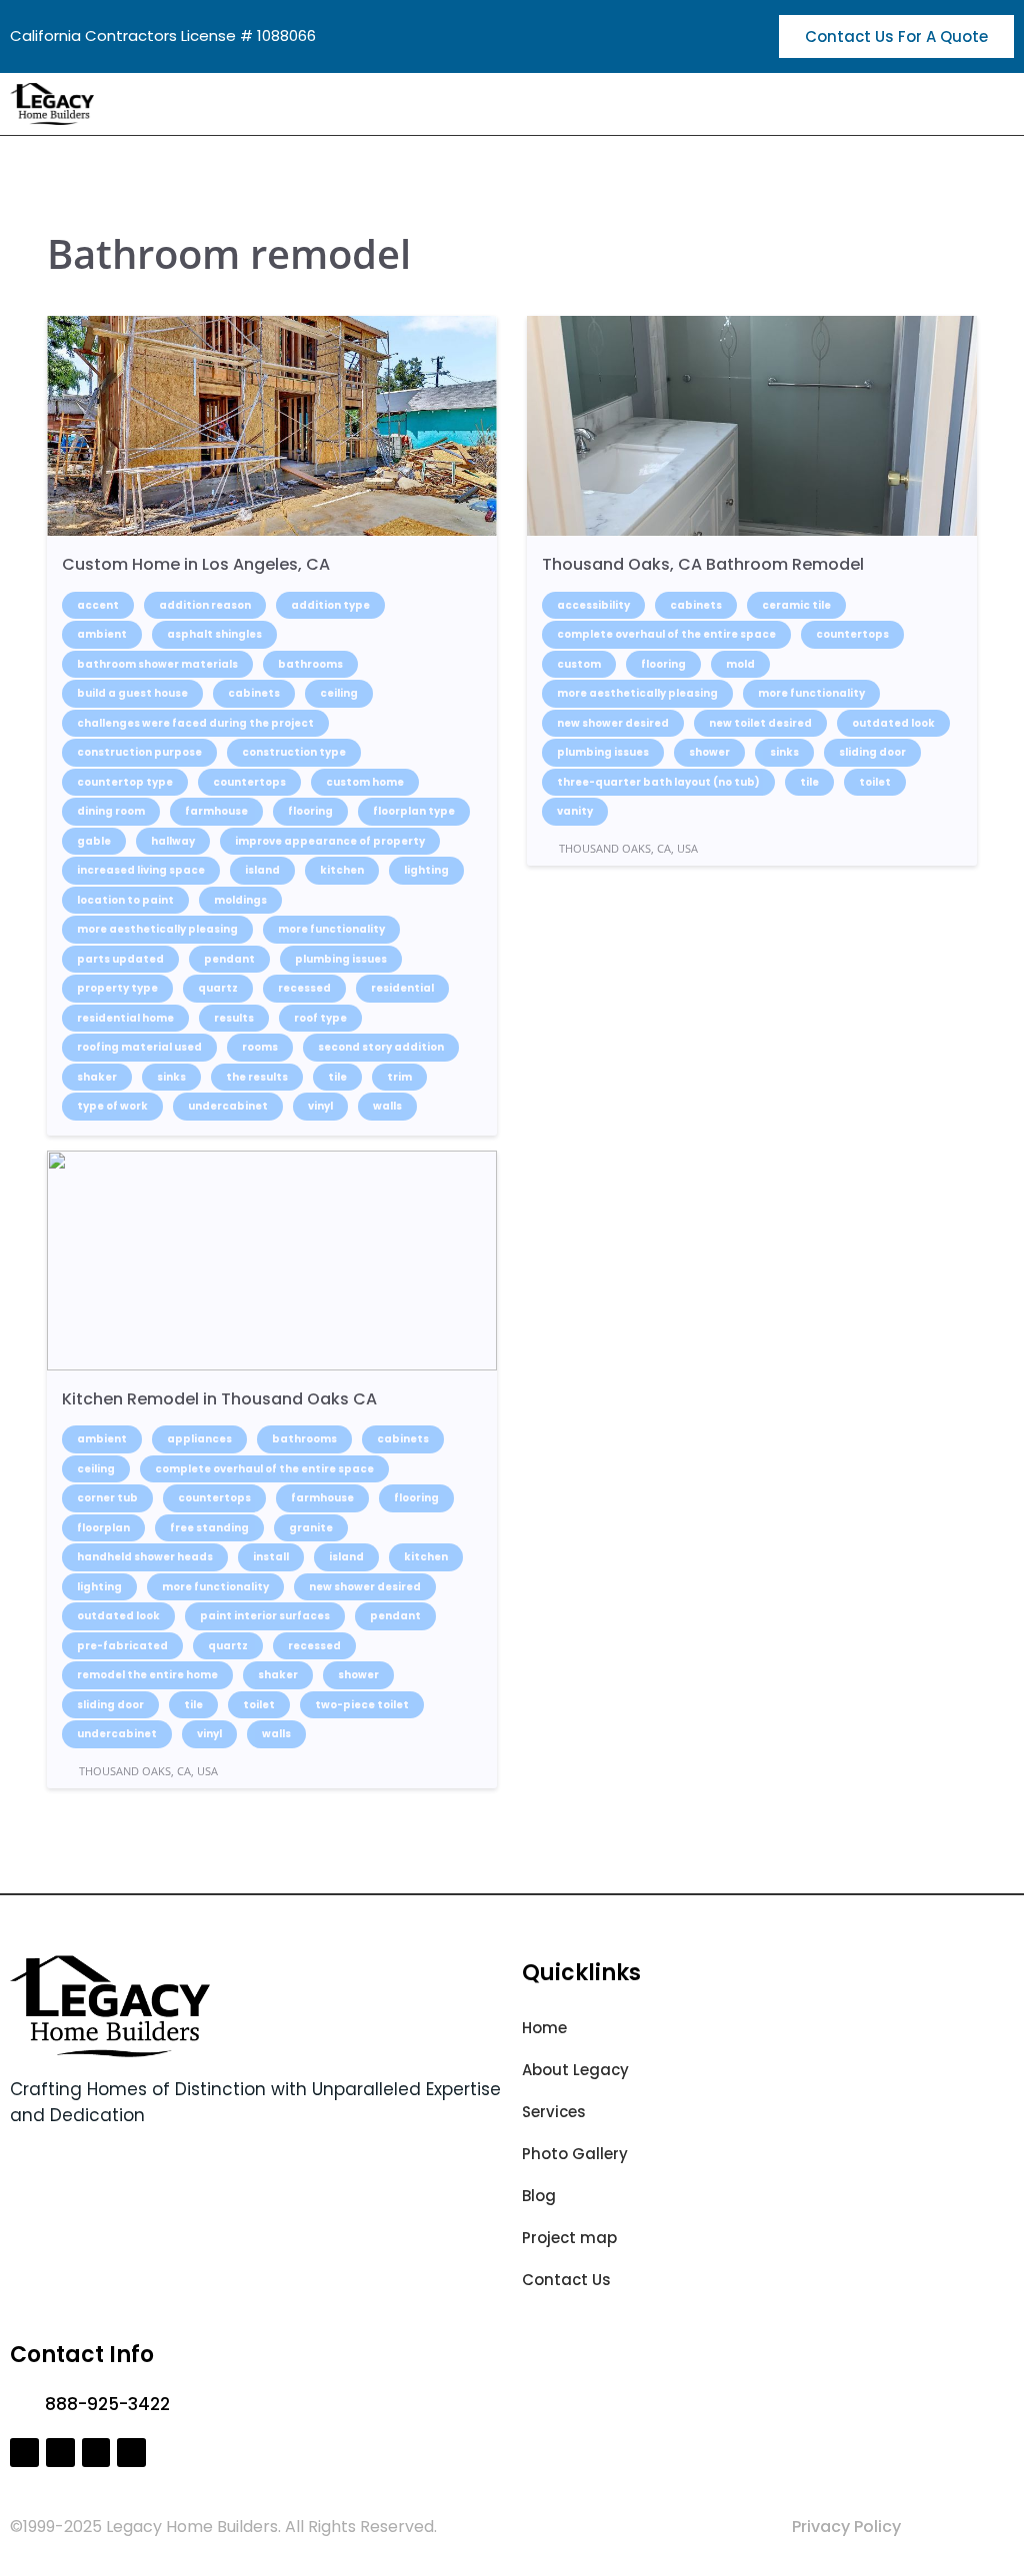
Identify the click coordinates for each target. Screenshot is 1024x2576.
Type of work (112, 1106)
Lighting (426, 870)
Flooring (310, 811)
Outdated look (893, 723)
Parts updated (120, 959)
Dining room (111, 811)
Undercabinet (228, 1106)
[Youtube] (131, 2453)
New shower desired (613, 723)
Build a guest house (132, 693)
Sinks (171, 1077)
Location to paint (125, 900)
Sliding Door (872, 752)
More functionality (331, 929)
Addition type (330, 605)
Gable (94, 841)
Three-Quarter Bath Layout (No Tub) (658, 782)
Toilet (875, 782)
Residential (402, 988)
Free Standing (209, 1528)
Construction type (294, 752)
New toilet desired (760, 723)
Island (262, 870)
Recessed (304, 988)
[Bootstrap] (96, 2453)
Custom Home (365, 782)
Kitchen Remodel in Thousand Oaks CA (219, 1399)
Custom (579, 664)
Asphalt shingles (214, 634)
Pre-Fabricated (122, 1646)
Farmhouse (216, 811)
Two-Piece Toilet (362, 1705)
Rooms (260, 1047)
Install (271, 1557)
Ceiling (339, 693)
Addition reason (205, 605)
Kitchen (342, 870)
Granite (311, 1528)
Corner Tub (107, 1498)
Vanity (575, 811)
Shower (709, 752)
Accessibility (593, 605)
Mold (740, 664)
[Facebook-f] (24, 2453)
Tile (337, 1077)
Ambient (102, 634)
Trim (399, 1077)
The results (257, 1077)
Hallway (173, 841)
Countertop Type (125, 782)
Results (234, 1018)
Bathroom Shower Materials (157, 664)
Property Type (117, 988)
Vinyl (320, 1106)
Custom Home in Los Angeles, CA (196, 564)
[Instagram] (60, 2453)
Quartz (218, 988)
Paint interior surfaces (265, 1616)
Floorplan (103, 1528)
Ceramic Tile (796, 605)
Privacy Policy (846, 2527)
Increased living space (141, 870)
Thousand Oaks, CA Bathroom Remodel (703, 564)
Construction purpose (139, 752)
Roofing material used (139, 1047)
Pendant (229, 959)
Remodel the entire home (147, 1675)
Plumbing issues (341, 959)
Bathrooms (310, 664)
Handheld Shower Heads (145, 1557)
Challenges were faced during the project (195, 723)
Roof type (320, 1018)
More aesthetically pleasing (157, 929)
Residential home (125, 1018)
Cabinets (254, 693)
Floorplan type (414, 811)
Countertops (249, 782)
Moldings (240, 900)
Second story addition (381, 1047)
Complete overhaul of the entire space (666, 634)
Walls (387, 1106)
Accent (98, 605)
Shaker (97, 1077)
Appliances (199, 1439)
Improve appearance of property (330, 841)
